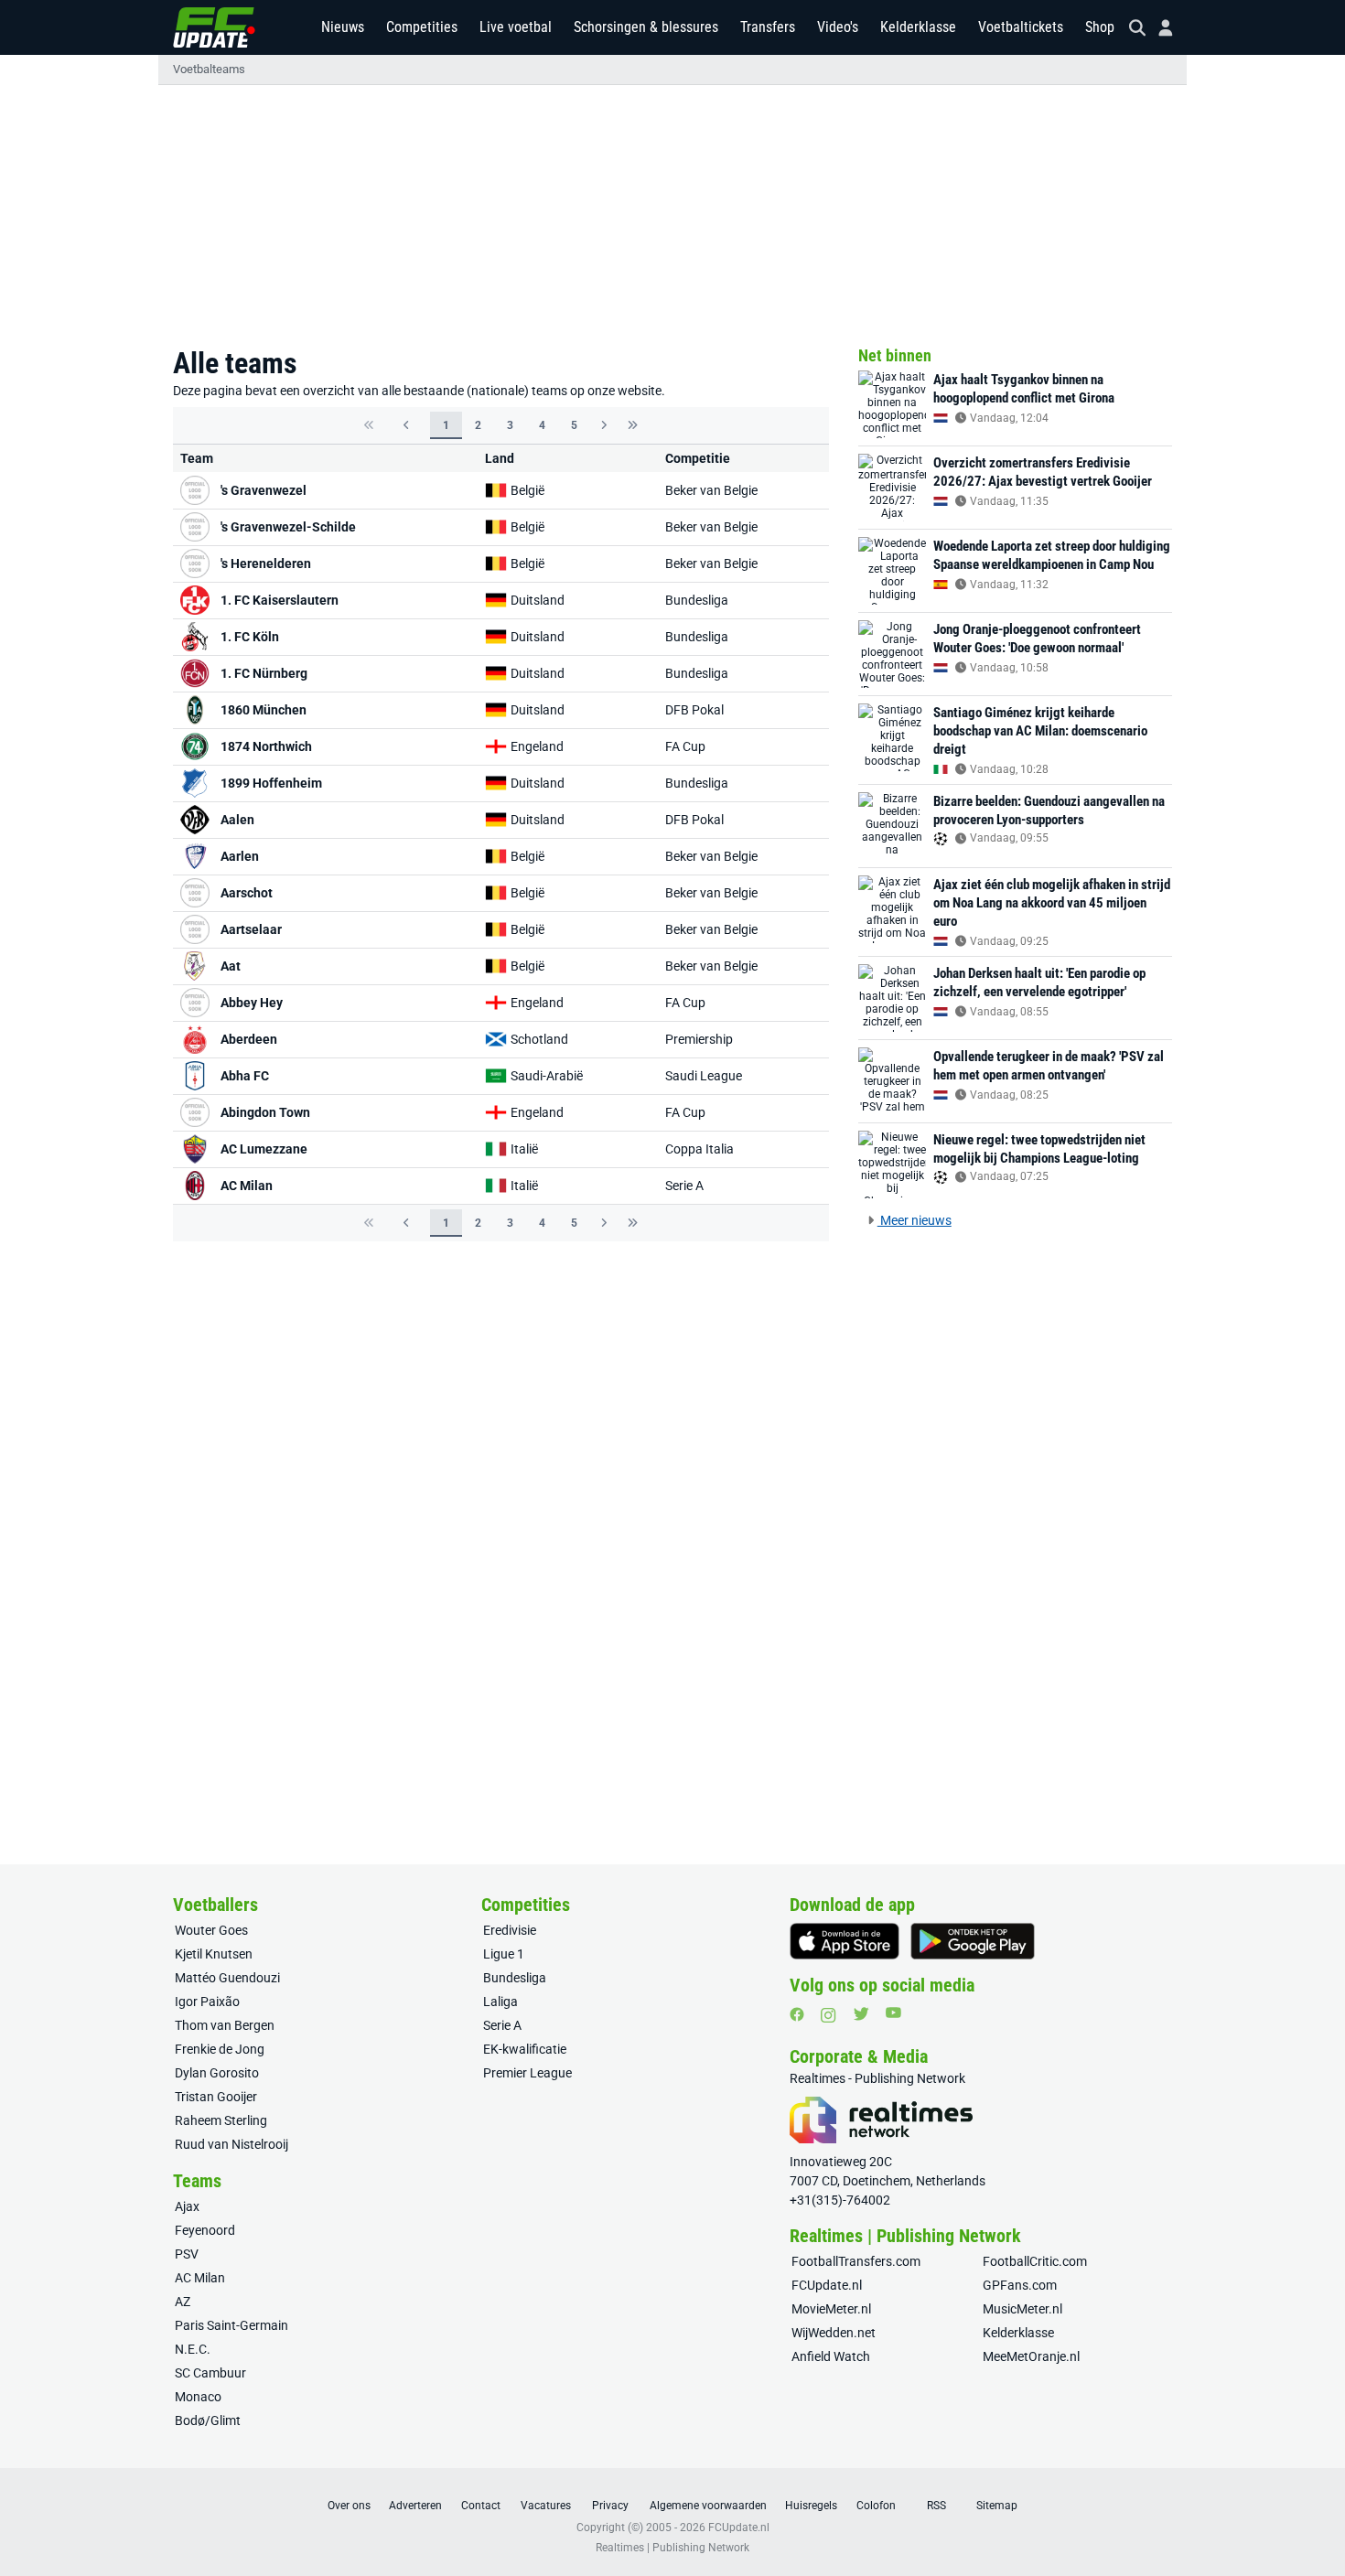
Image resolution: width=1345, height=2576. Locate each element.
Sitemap (997, 2506)
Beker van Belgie (711, 490)
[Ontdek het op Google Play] (973, 1941)
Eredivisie (510, 1930)
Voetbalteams (209, 69)
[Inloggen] (1158, 28)
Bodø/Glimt (208, 2420)
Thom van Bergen (225, 2025)
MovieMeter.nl (831, 2309)
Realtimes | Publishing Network (672, 2548)
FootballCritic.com (1035, 2261)
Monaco (198, 2397)
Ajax (187, 2206)
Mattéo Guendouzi (227, 1978)
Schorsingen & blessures (646, 27)
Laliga (500, 2002)
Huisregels (811, 2506)
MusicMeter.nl (1022, 2309)
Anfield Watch (831, 2356)
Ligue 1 (504, 1954)
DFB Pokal (694, 710)
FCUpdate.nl (827, 2285)
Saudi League (704, 1076)
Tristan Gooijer (216, 2097)
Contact (481, 2506)
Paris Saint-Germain (231, 2325)
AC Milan (200, 2278)
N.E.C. (193, 2349)
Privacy (610, 2506)
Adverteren (415, 2506)
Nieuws (343, 27)
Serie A (684, 1186)
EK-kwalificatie (525, 2049)
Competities (422, 27)
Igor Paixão (207, 2002)
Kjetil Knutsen (214, 1954)
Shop (1100, 27)
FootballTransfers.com (856, 2261)
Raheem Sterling (221, 2120)
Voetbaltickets (1021, 27)
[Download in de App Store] (845, 1941)
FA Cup (685, 746)
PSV (187, 2254)
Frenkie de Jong (220, 2049)
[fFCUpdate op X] (861, 2014)
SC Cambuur (210, 2373)
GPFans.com (1020, 2285)
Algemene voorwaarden (708, 2506)
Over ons (349, 2506)
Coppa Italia (699, 1149)
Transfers (768, 27)
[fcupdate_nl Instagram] (829, 2015)
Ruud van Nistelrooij (231, 2144)
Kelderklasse (918, 27)
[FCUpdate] (214, 27)
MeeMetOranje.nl (1031, 2356)
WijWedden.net (834, 2333)
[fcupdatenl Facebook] (797, 2014)
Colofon (876, 2506)
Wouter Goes (211, 1930)
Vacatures (546, 2506)
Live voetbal (516, 27)
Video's (838, 27)
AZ (183, 2302)
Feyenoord (205, 2230)
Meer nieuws (915, 1220)
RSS (936, 2506)
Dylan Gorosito (217, 2073)
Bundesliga (697, 600)
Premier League (527, 2073)
